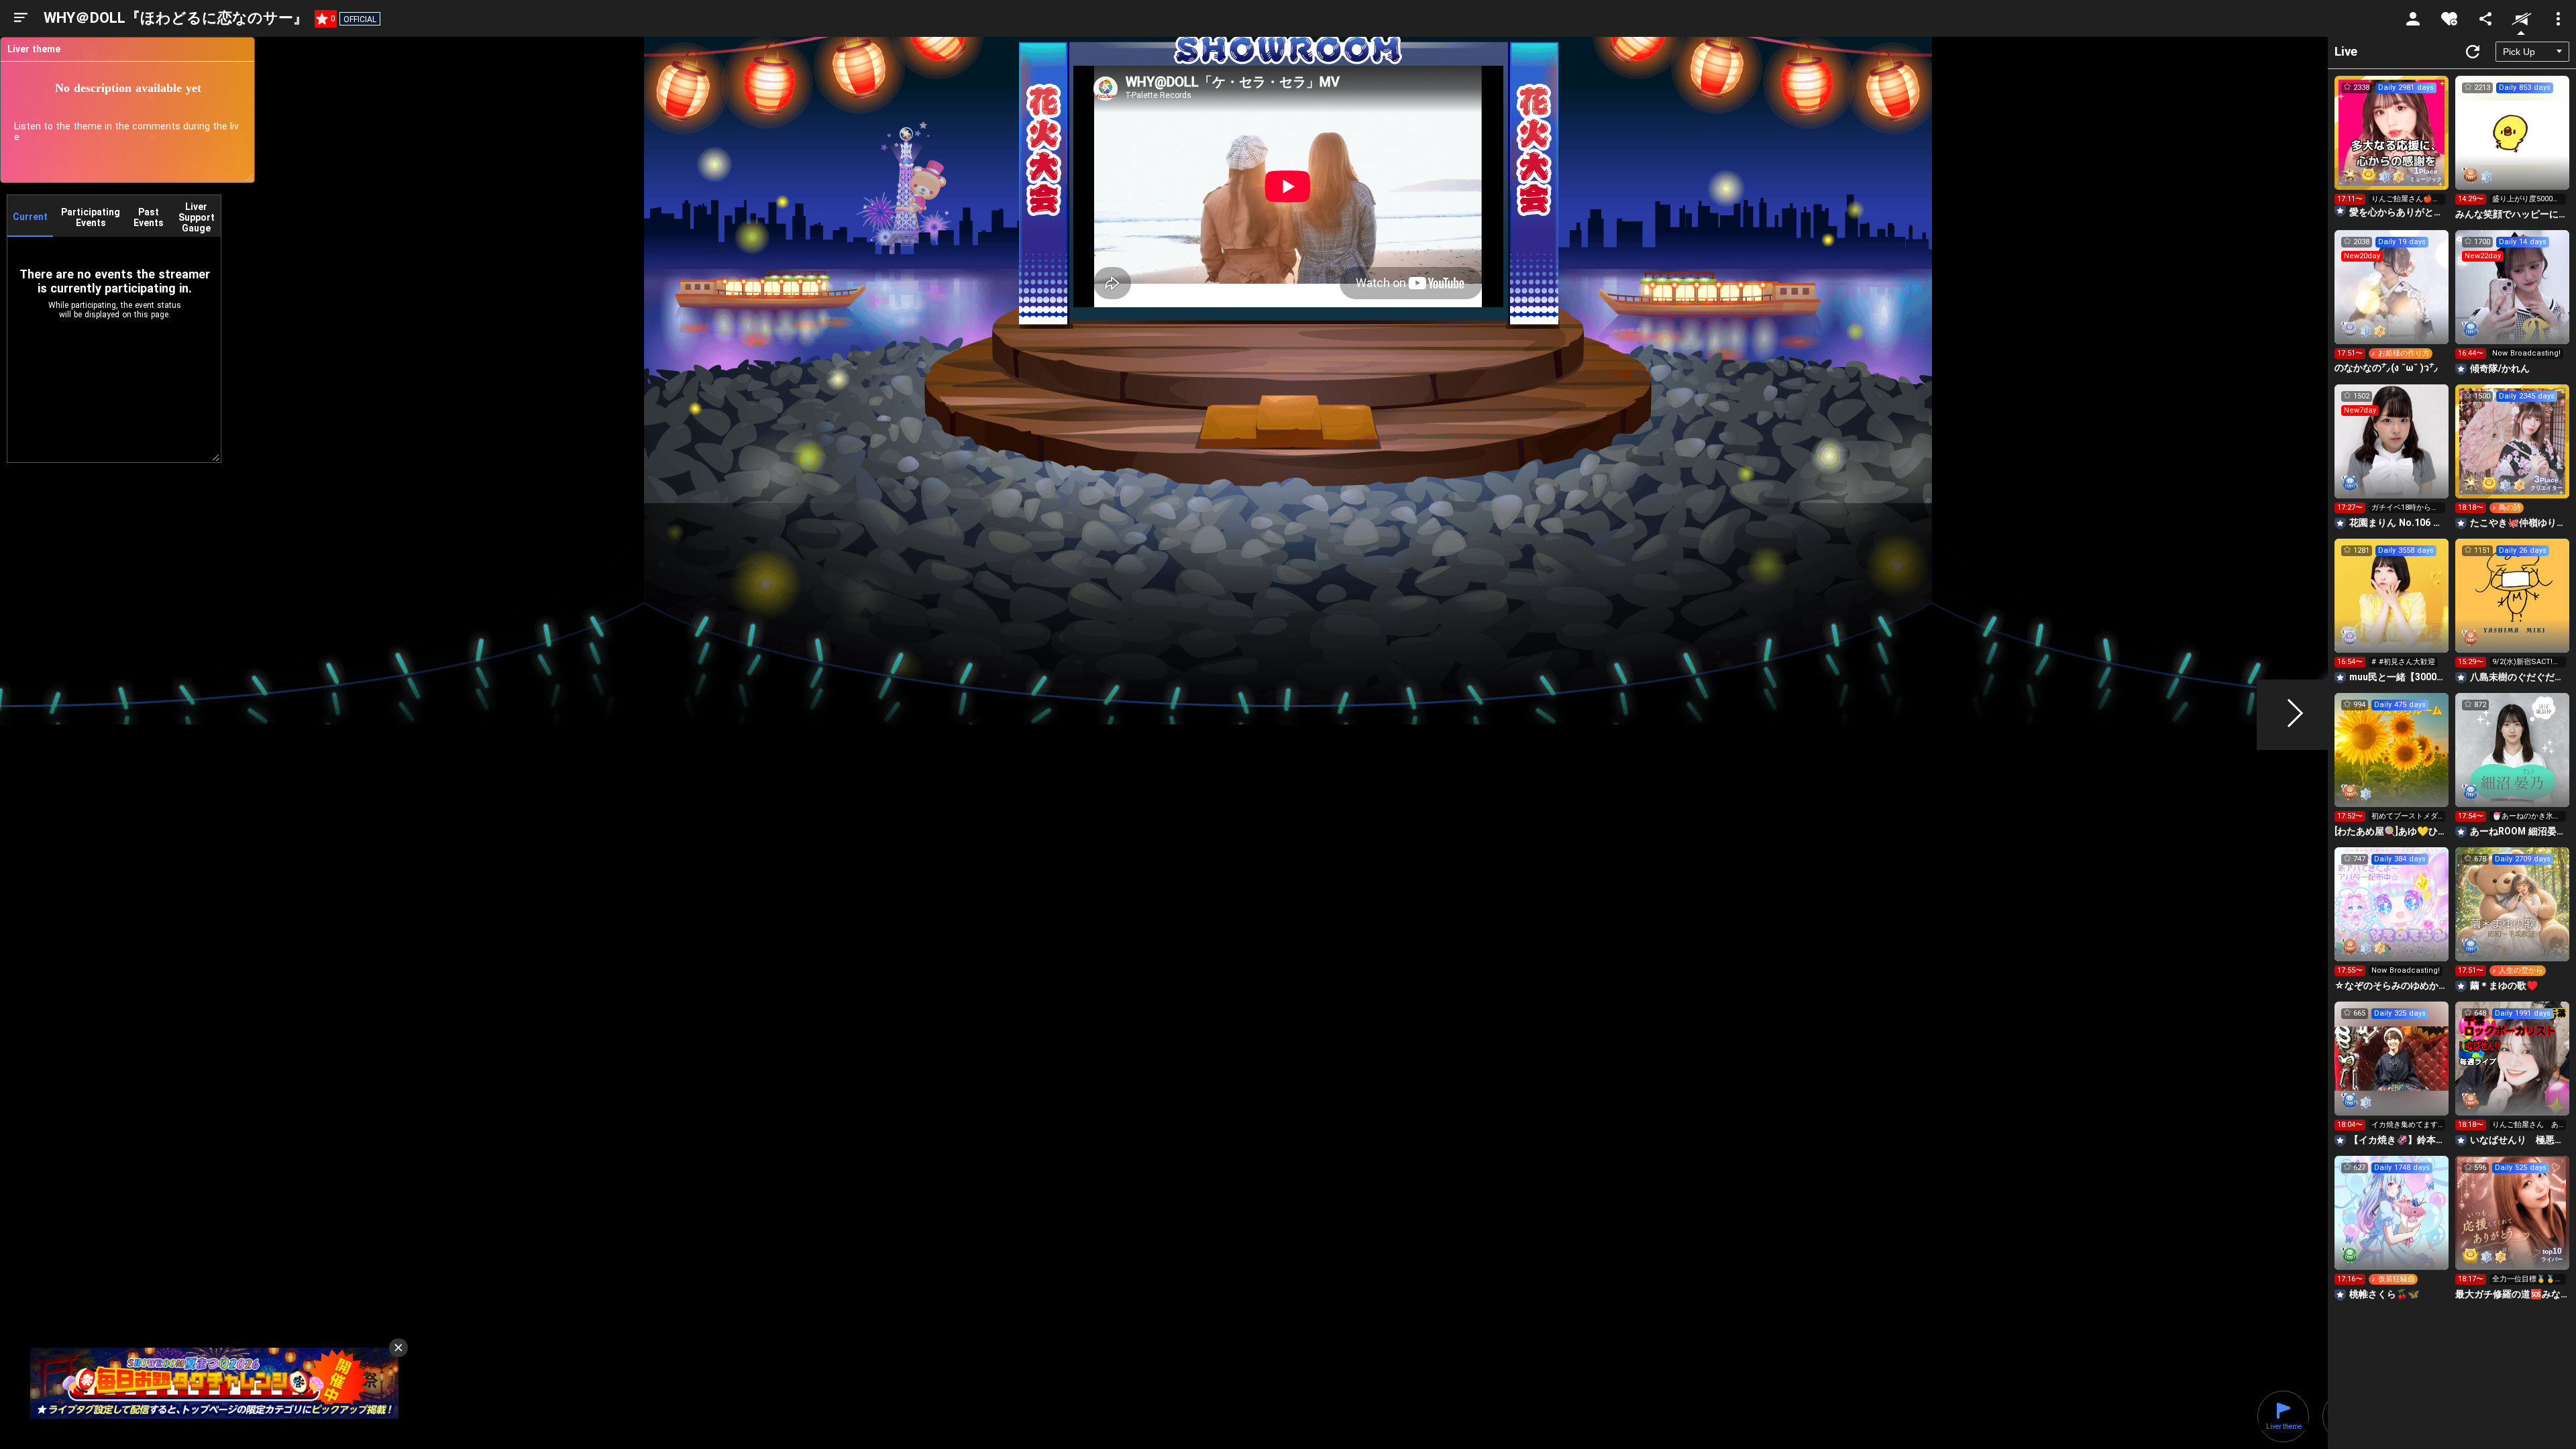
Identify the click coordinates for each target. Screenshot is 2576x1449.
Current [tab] (30, 217)
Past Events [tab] (149, 217)
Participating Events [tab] (91, 217)
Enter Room (2392, 145)
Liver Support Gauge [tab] (197, 217)
